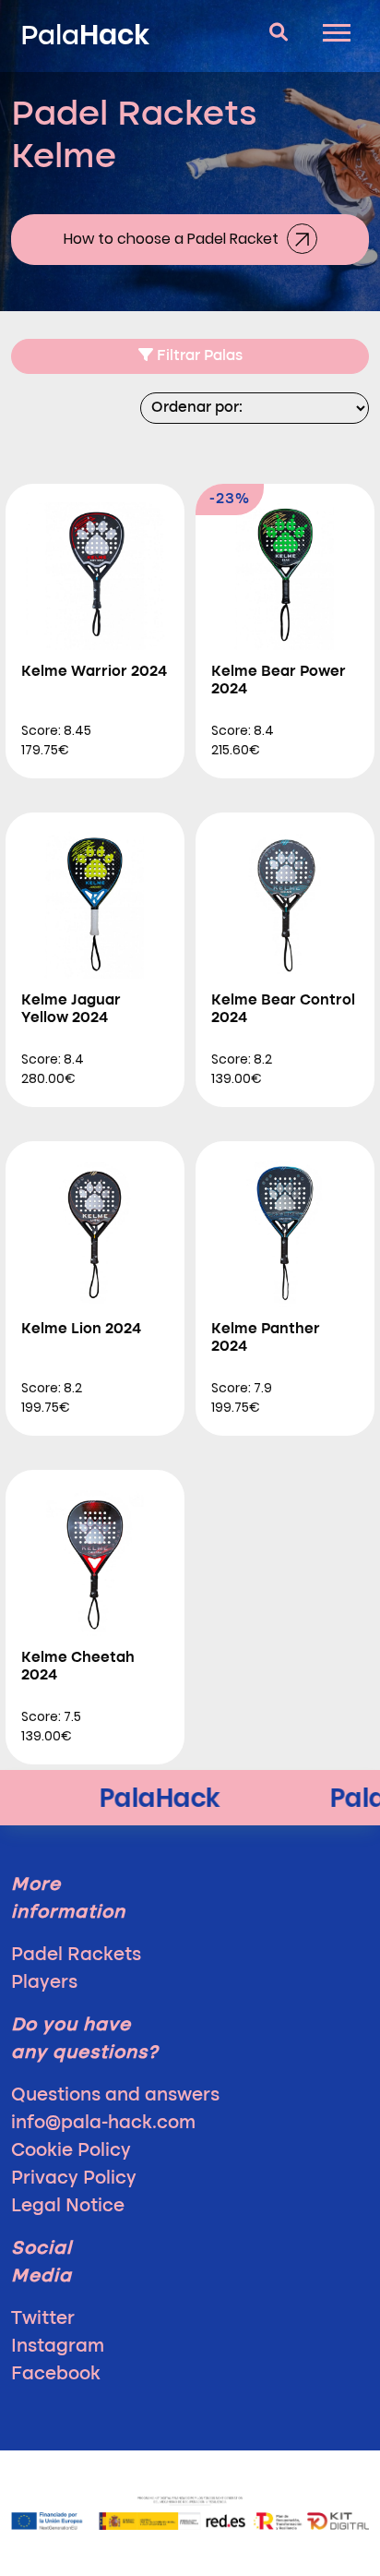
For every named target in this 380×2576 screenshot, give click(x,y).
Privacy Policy (74, 2179)
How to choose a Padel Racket (173, 239)
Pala (85, 35)
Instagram (58, 2347)
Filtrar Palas (198, 356)
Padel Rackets (76, 1956)
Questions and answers (115, 2096)
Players (44, 1983)
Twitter (43, 2319)
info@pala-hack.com (103, 2124)
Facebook (56, 2375)
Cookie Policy (71, 2151)
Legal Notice (68, 2207)
